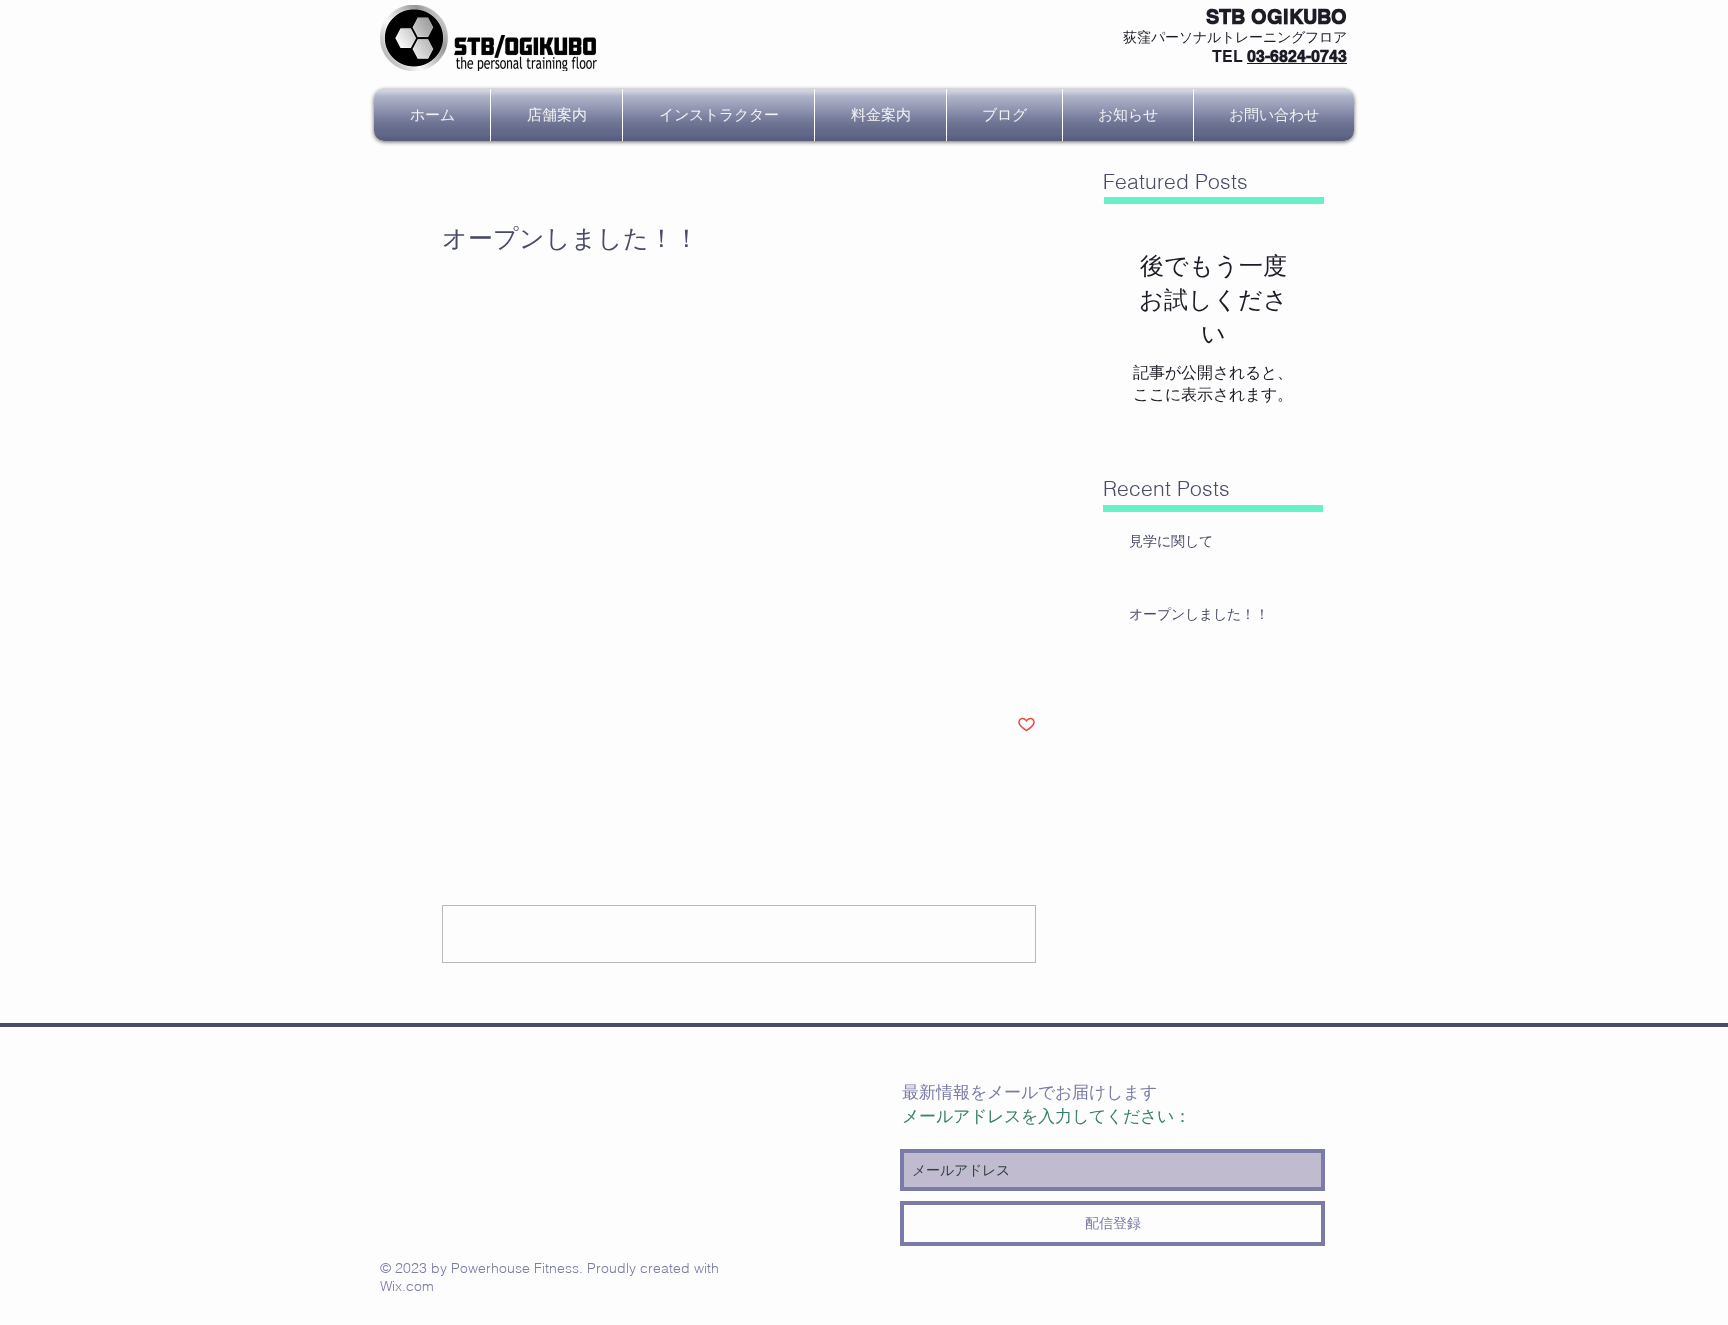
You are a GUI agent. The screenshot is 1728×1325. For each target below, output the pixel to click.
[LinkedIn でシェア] (549, 663)
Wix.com (407, 1286)
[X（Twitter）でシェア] (500, 663)
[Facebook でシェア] (451, 663)
